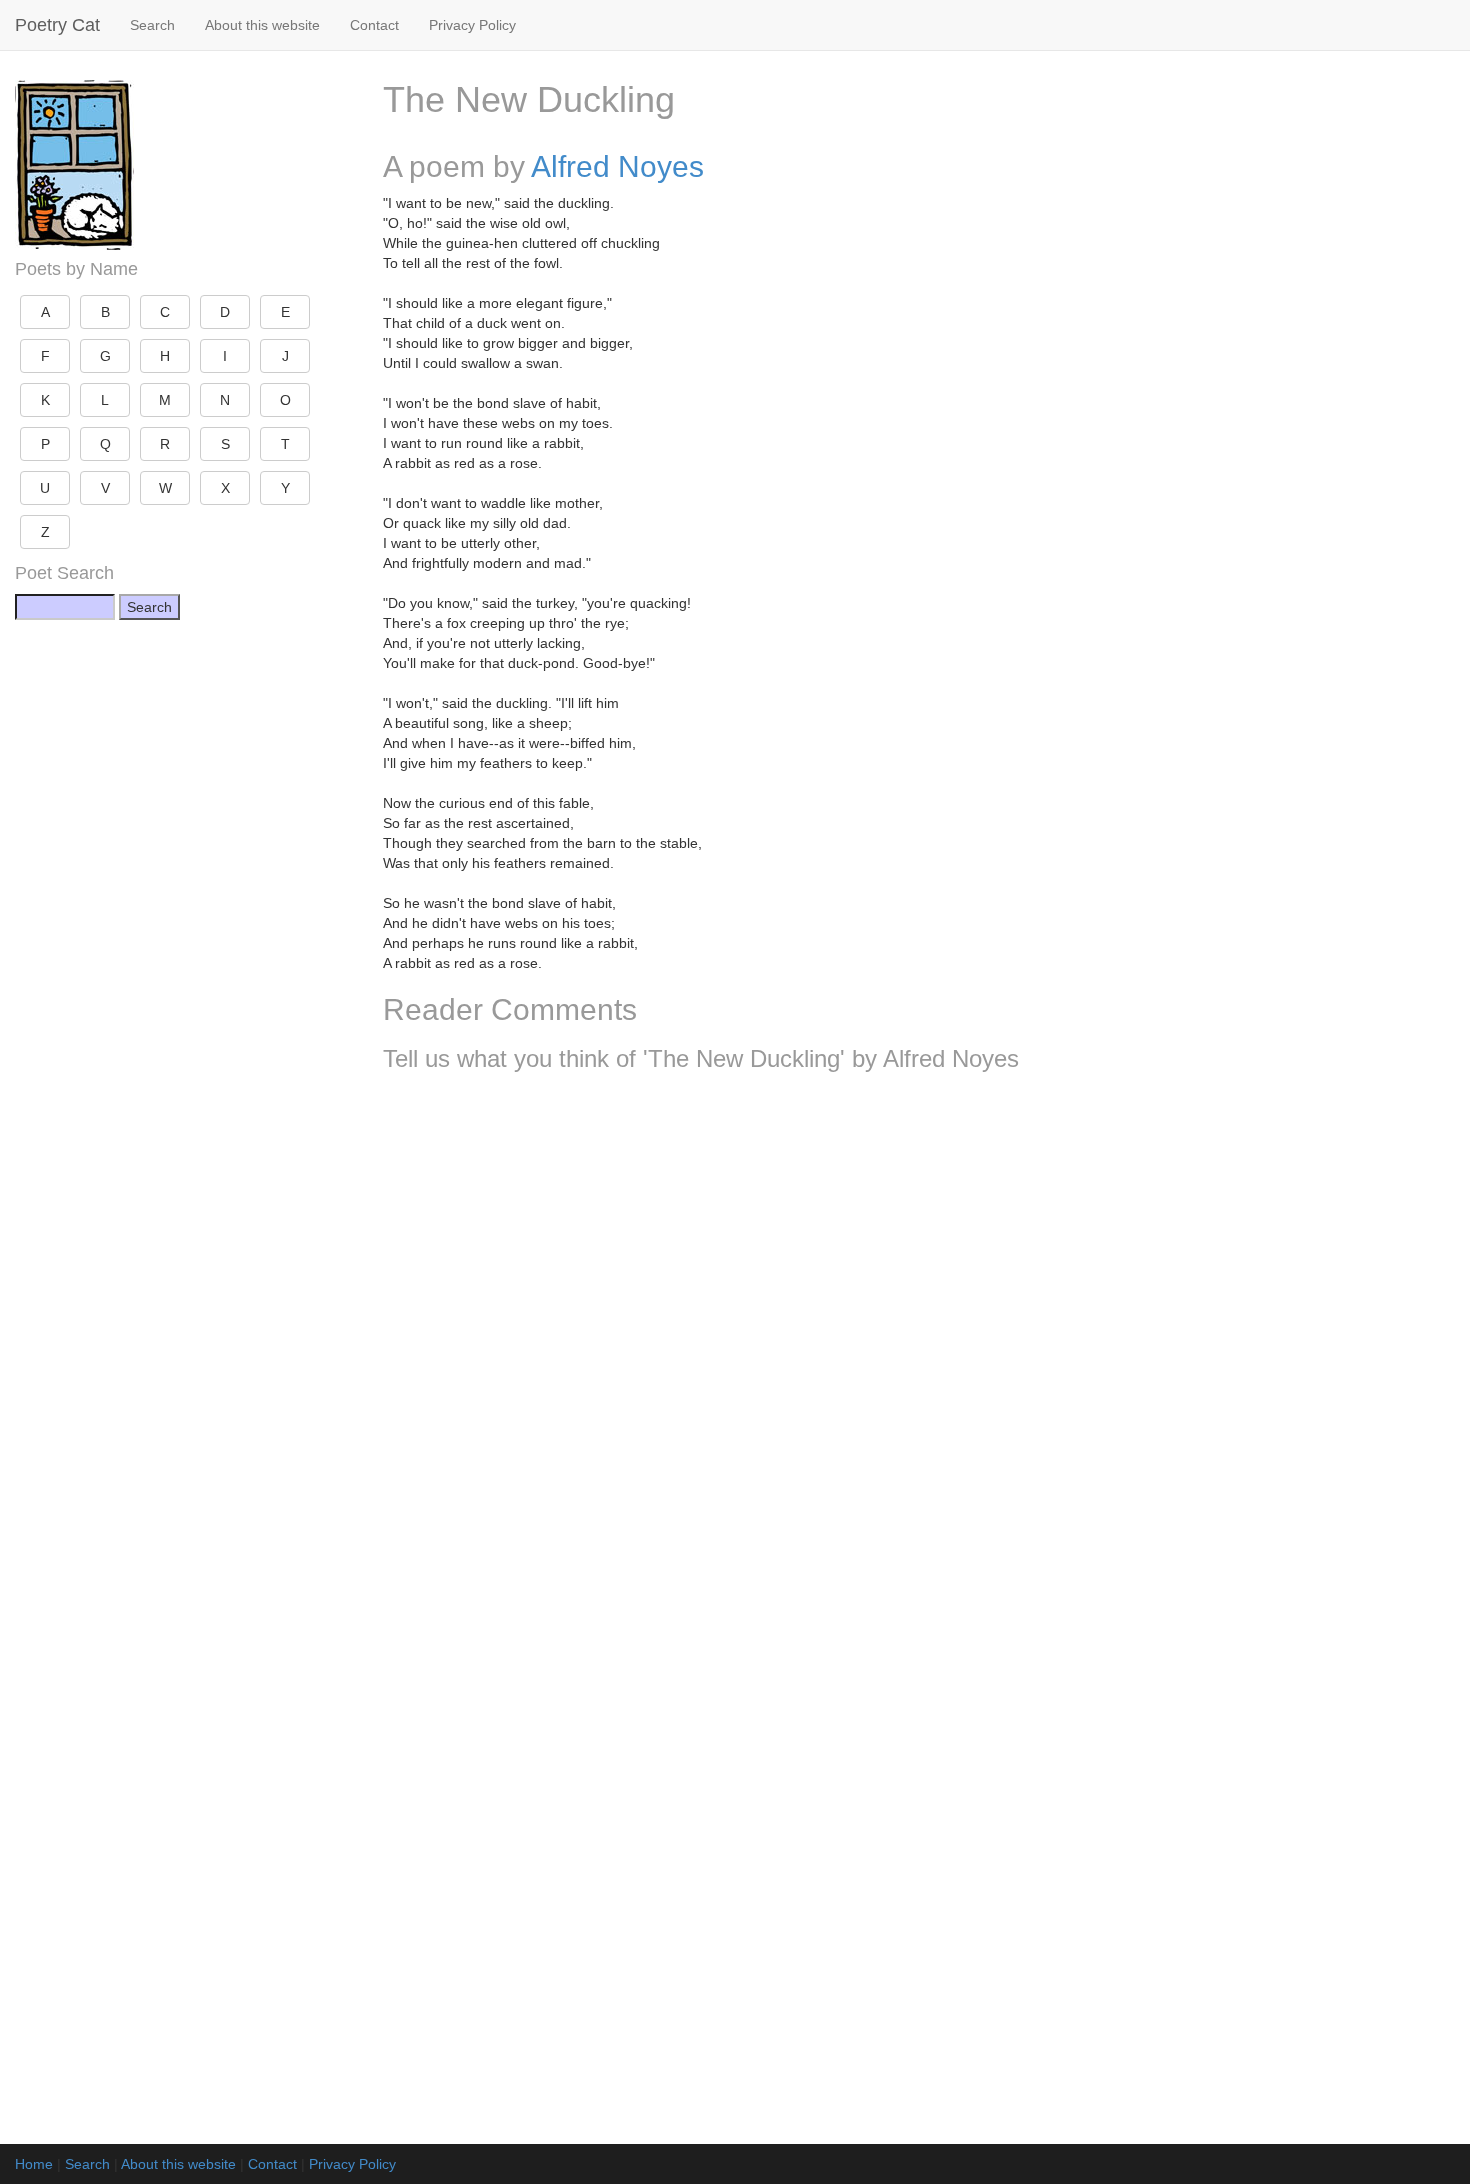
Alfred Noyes (617, 166)
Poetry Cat (57, 25)
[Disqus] (919, 1352)
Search (152, 25)
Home (34, 2164)
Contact (374, 25)
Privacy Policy (472, 25)
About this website (262, 25)
